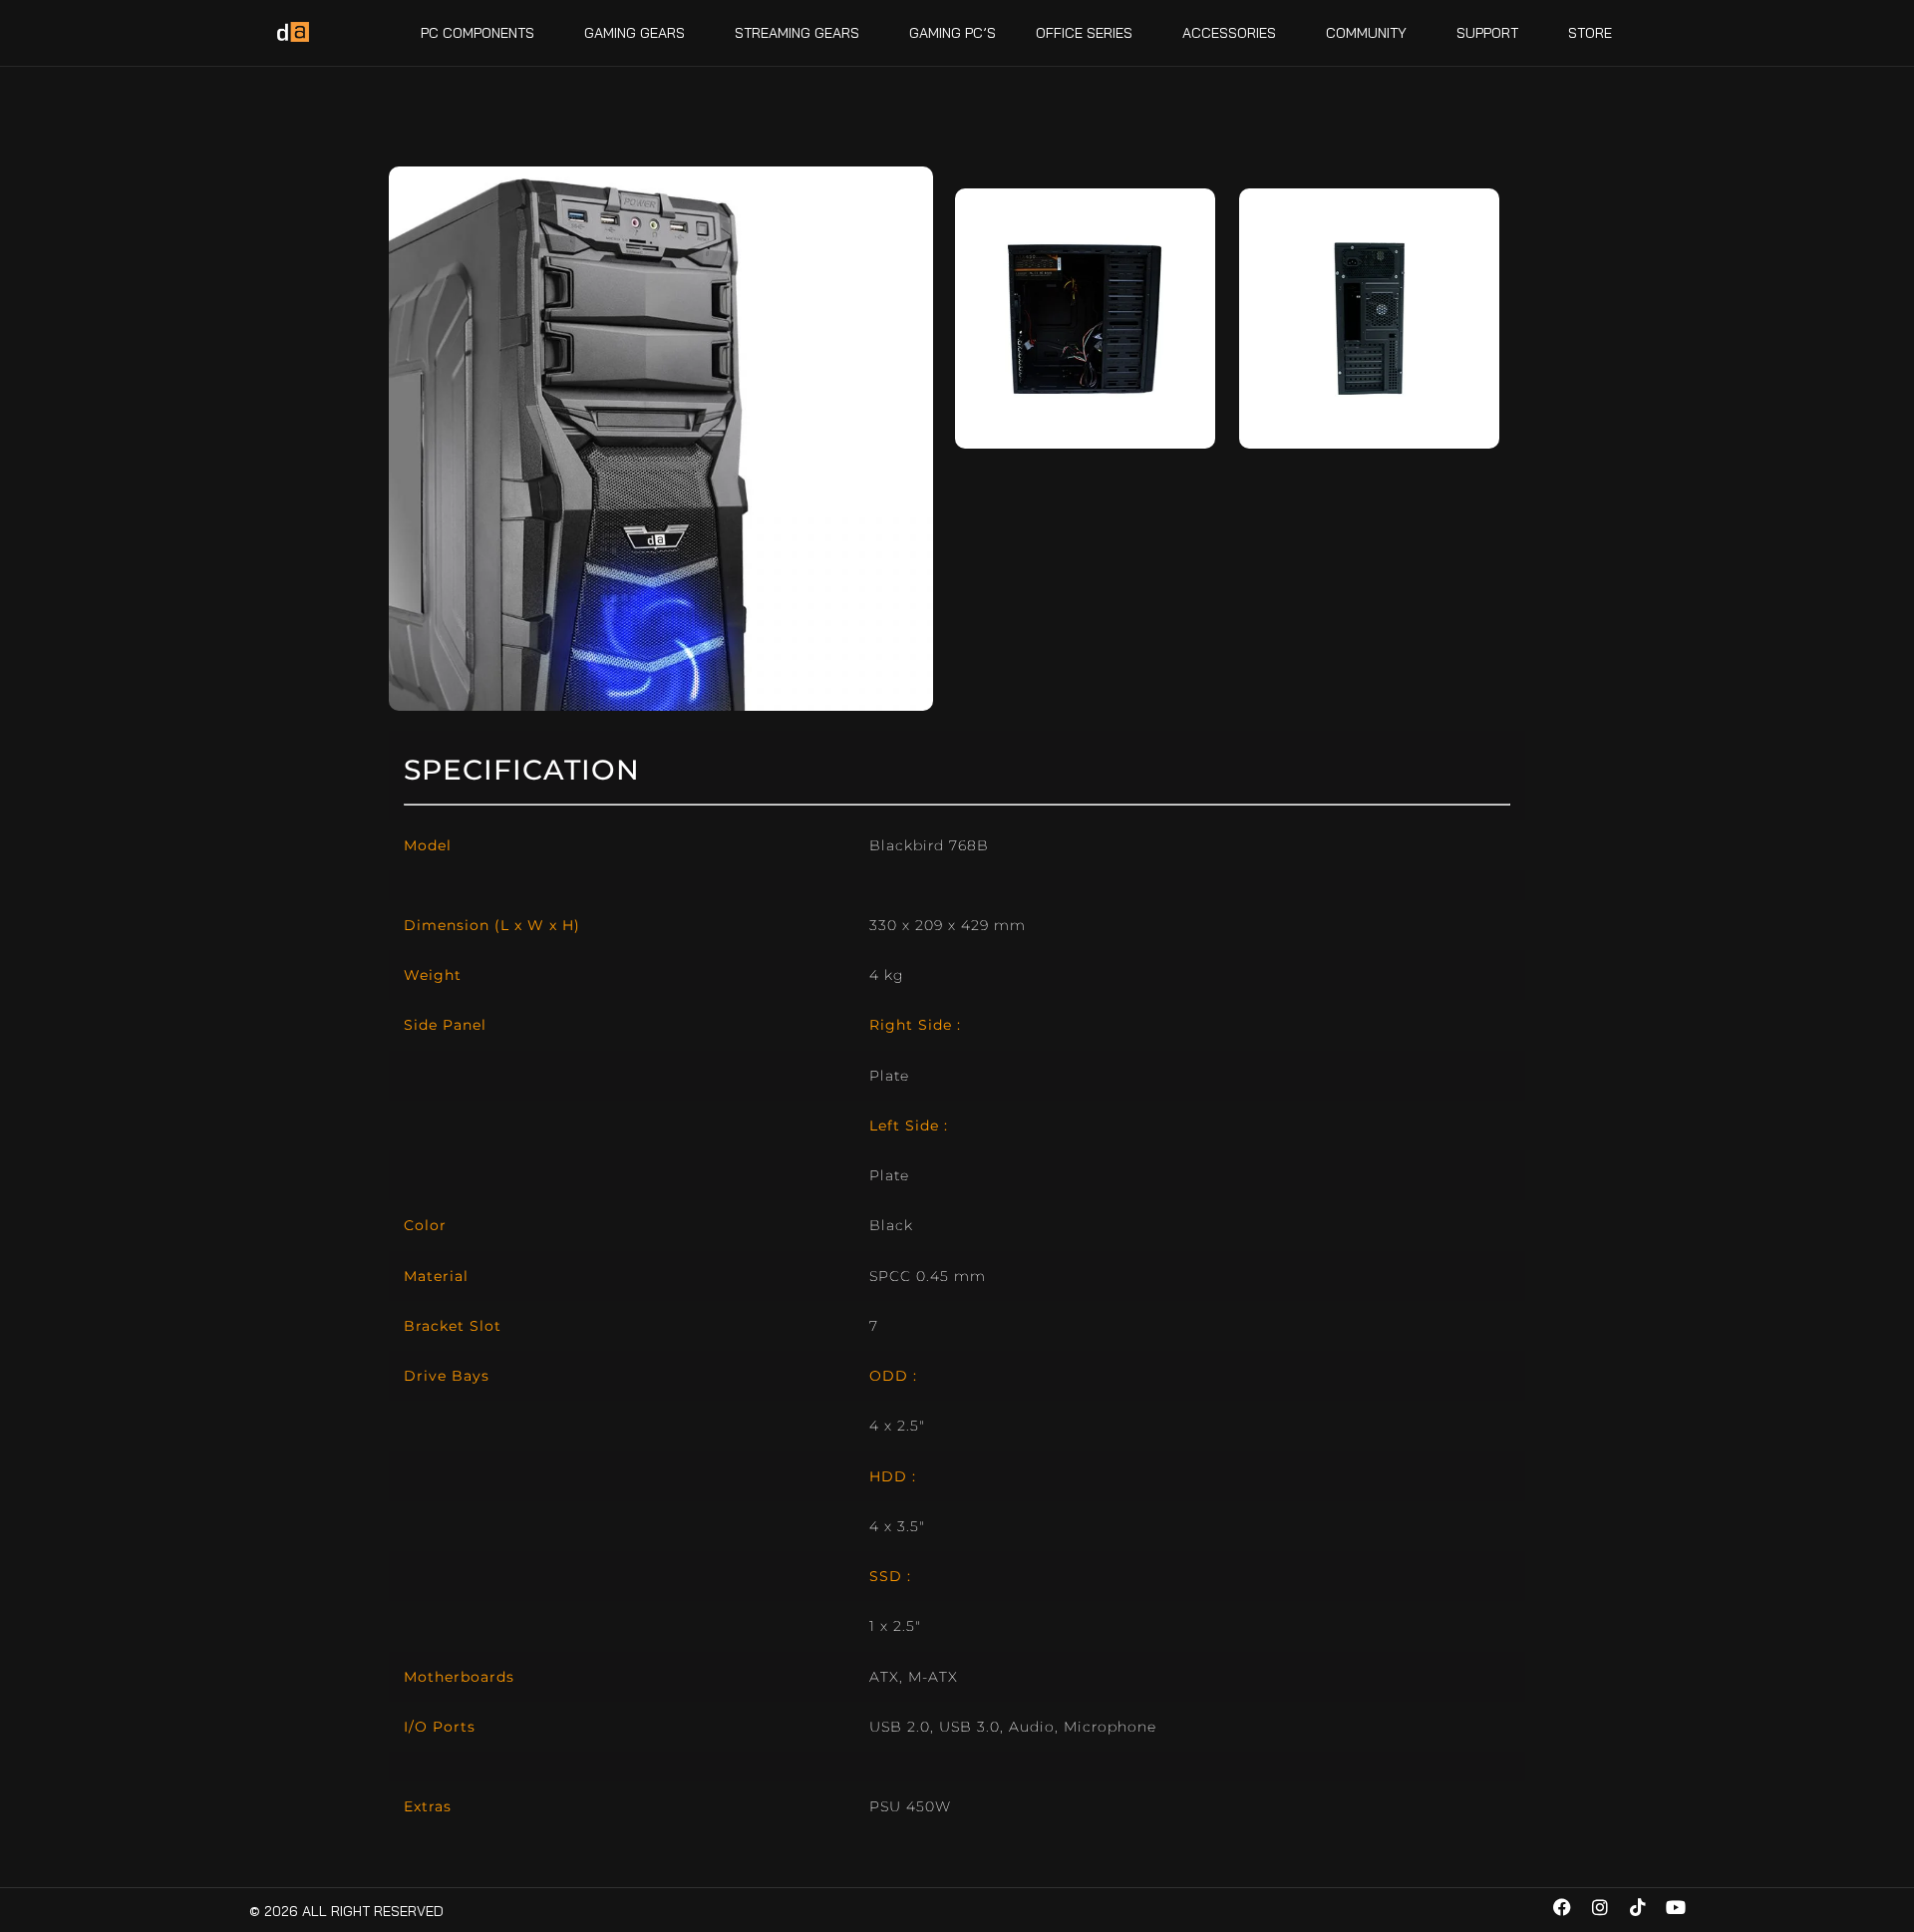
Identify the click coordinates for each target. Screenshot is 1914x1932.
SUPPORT (1487, 33)
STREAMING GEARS (797, 33)
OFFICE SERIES (1084, 33)
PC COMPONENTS (478, 33)
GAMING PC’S (953, 33)
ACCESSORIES (1229, 33)
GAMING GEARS (635, 33)
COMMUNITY (1366, 33)
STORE (1590, 33)
